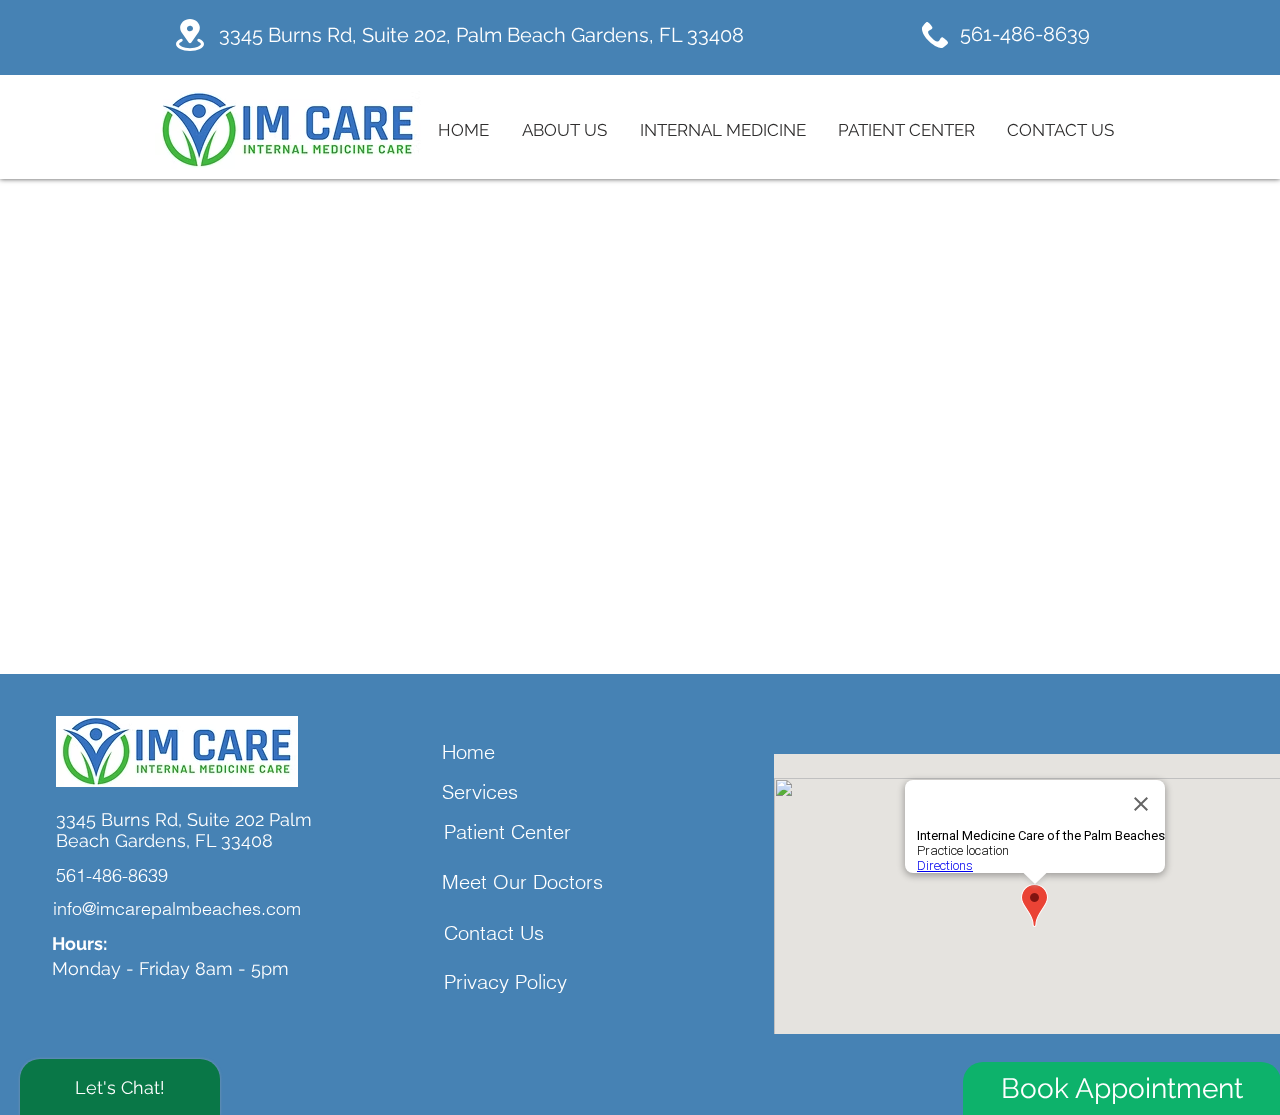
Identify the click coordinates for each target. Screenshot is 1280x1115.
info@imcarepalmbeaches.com (177, 908)
